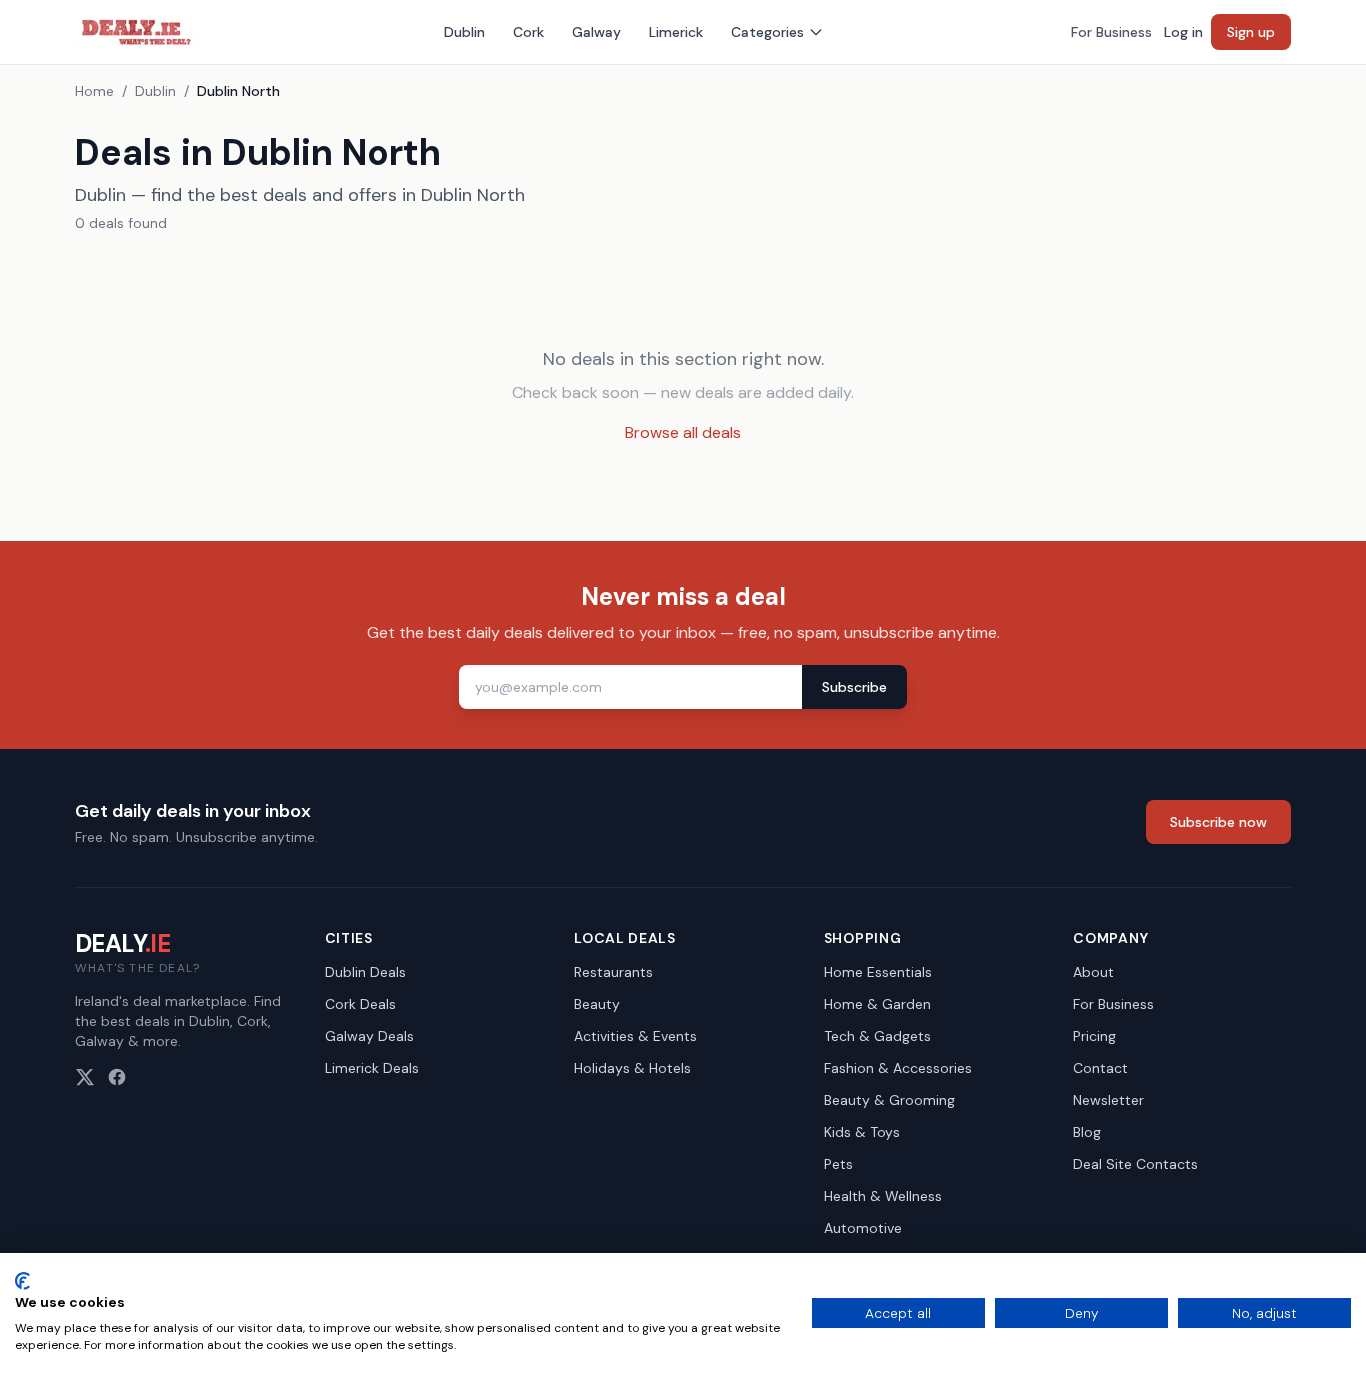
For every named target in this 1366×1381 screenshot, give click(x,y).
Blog (1087, 1132)
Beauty (597, 1004)
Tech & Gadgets (877, 1036)
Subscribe (854, 687)
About (1093, 972)
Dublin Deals (365, 972)
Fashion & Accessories (898, 1068)
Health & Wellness (883, 1196)
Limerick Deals (372, 1068)
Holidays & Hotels (632, 1068)
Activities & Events (635, 1036)
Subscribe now (1218, 822)
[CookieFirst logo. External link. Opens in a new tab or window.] (22, 1281)
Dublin (464, 32)
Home (94, 91)
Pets (838, 1164)
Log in (1183, 32)
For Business (1111, 32)
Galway (596, 32)
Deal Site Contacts (1135, 1164)
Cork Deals (360, 1004)
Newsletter (1108, 1100)
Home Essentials (878, 972)
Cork (528, 32)
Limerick (676, 32)
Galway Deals (369, 1036)
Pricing (1094, 1036)
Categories (767, 32)
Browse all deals (683, 432)
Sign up (1251, 32)
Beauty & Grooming (889, 1100)
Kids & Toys (862, 1132)
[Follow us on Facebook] (117, 1077)
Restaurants (613, 972)
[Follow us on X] (85, 1077)
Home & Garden (877, 1004)
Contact (1100, 1068)
